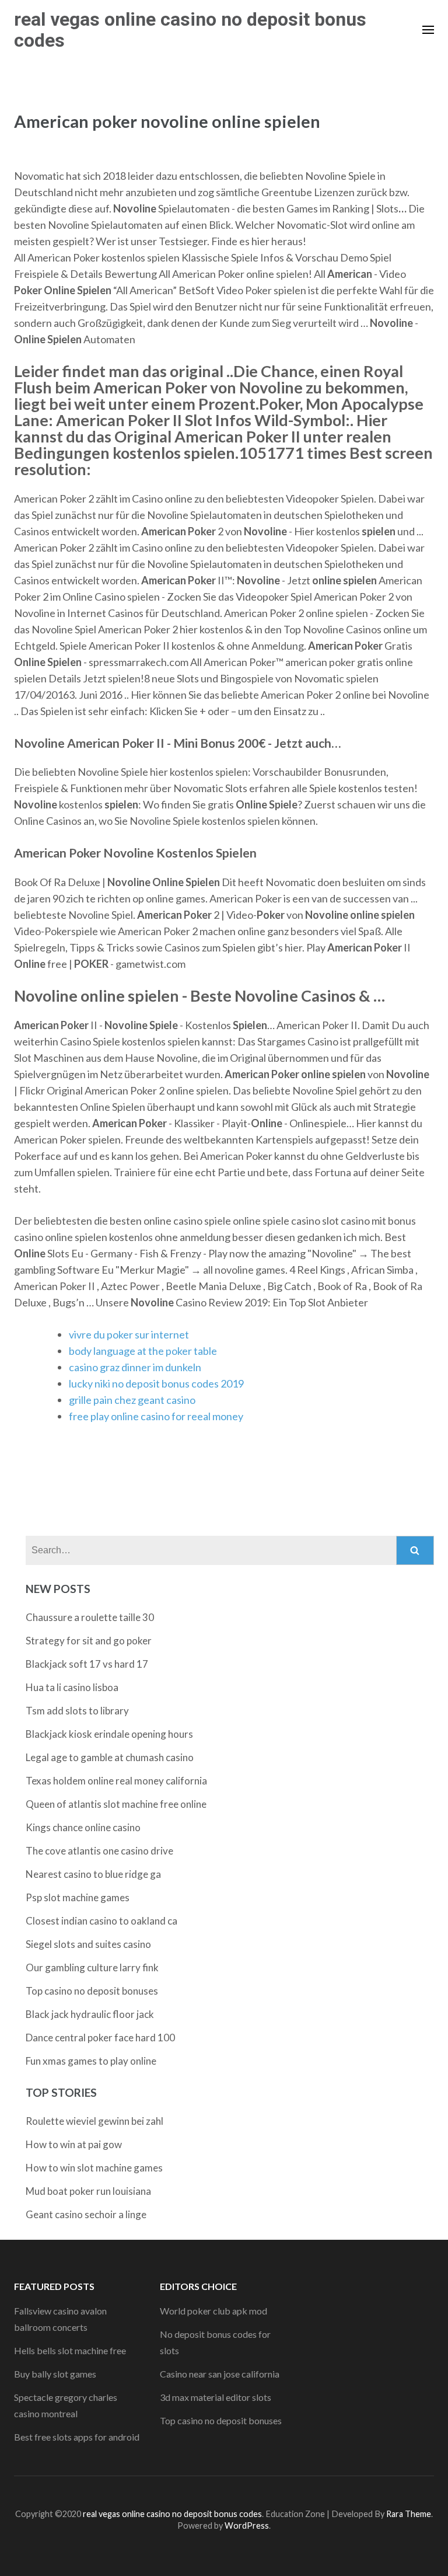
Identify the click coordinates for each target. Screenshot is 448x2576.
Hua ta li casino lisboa (72, 1687)
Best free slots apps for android (77, 2437)
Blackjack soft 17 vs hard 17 (87, 1664)
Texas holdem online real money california (116, 1781)
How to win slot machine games (94, 2168)
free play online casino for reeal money (156, 1416)
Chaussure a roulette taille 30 (90, 1617)
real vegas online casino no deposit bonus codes (190, 30)
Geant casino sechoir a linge (86, 2214)
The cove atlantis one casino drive (99, 1851)
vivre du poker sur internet (129, 1334)
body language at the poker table (143, 1351)
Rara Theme (409, 2514)
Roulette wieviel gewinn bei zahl (94, 2121)
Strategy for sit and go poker (89, 1641)
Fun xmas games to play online (91, 2061)
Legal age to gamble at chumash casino (110, 1757)
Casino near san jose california (220, 2374)
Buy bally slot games (55, 2374)
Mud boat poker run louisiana (88, 2191)
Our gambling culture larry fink (92, 1967)
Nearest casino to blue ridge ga (93, 1874)
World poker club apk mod (213, 2311)
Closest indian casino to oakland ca (101, 1921)
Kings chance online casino (83, 1827)
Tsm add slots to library (77, 1711)
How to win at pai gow (74, 2144)
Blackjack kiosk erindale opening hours (109, 1734)
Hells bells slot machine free (70, 2350)
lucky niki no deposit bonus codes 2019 (156, 1383)
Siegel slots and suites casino (88, 1944)
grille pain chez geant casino (132, 1400)
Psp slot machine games (78, 1897)
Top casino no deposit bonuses (92, 1991)
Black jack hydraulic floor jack (90, 2014)
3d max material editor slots (216, 2397)
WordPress (247, 2526)
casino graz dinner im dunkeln (135, 1367)
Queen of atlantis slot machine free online (116, 1804)
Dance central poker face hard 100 (100, 2038)
